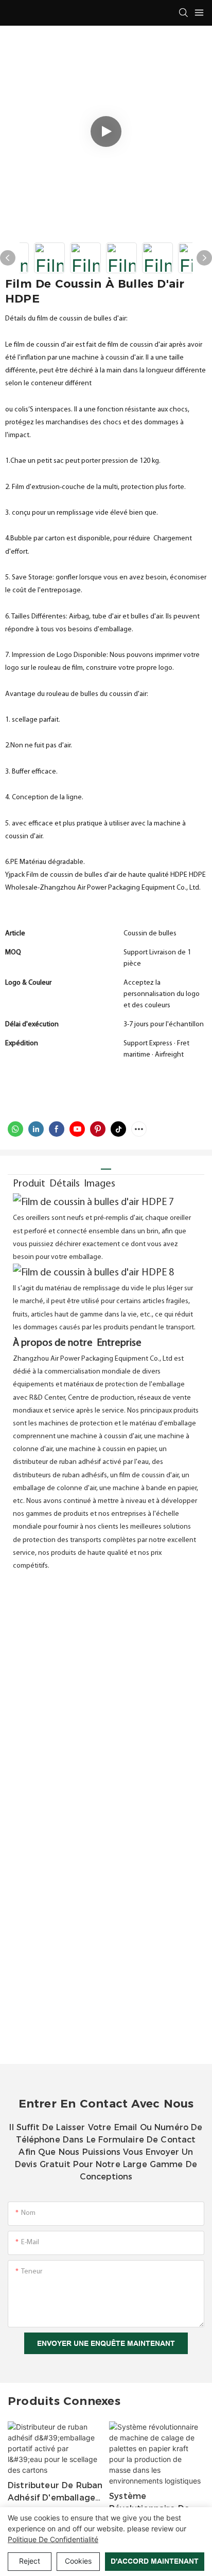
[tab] (106, 1165)
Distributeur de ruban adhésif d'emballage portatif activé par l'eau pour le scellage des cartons (55, 2492)
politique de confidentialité (53, 2539)
